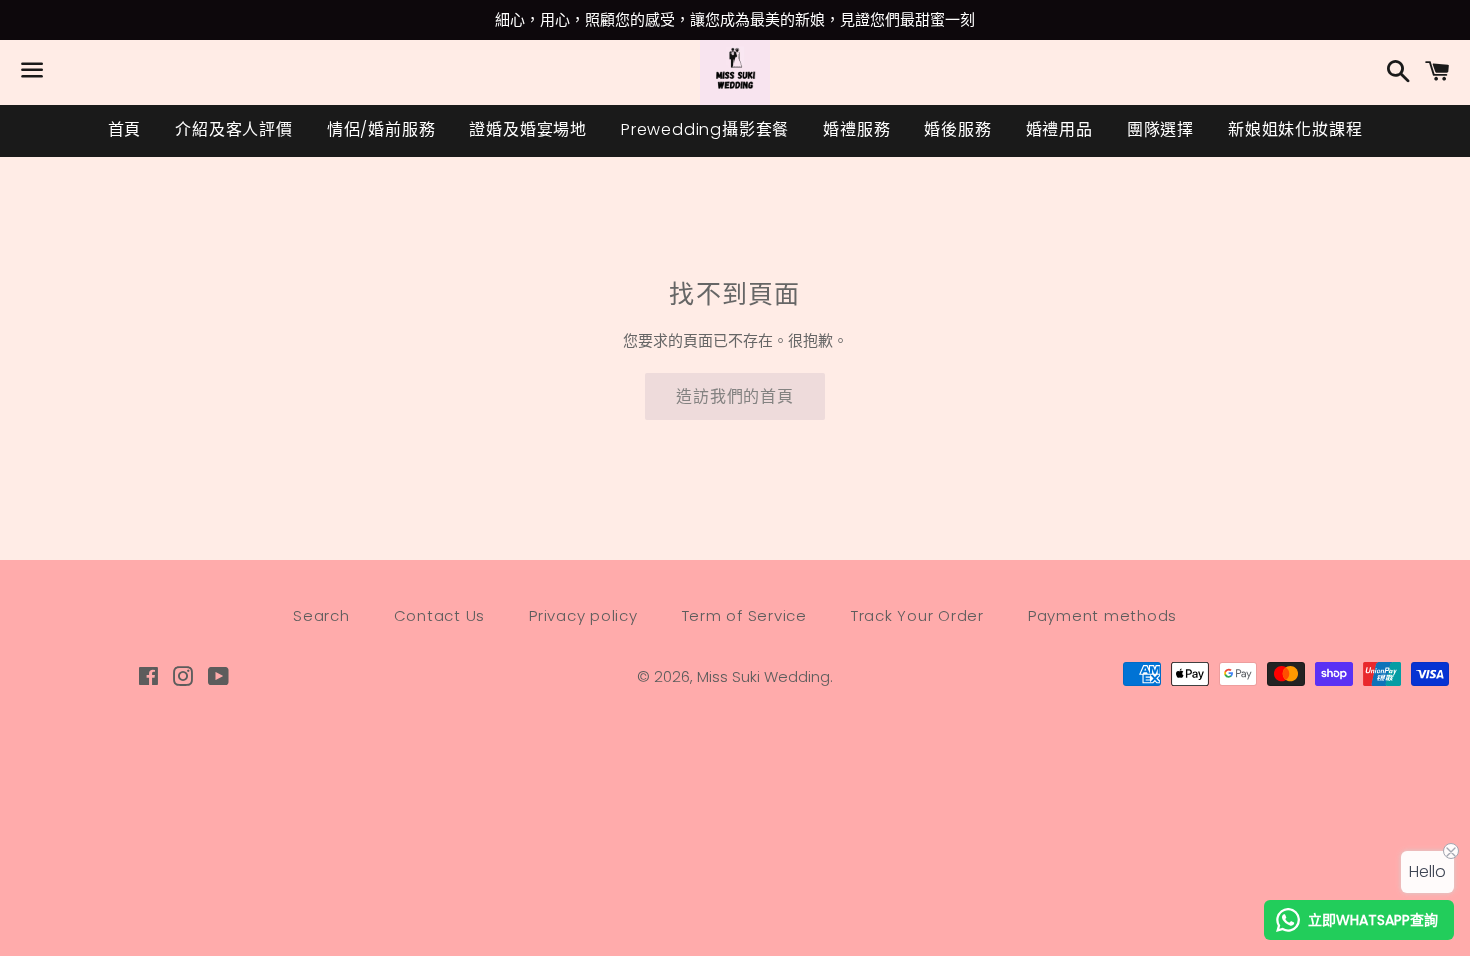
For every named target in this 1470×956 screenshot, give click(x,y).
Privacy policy (583, 615)
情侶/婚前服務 (381, 129)
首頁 (125, 129)
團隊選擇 (1160, 129)
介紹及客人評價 (234, 129)
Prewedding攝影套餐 (705, 129)
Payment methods (1102, 615)
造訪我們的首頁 (735, 396)
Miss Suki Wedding (763, 676)
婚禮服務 (856, 129)
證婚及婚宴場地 (528, 129)
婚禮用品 (1059, 129)
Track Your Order (917, 615)
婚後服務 (957, 129)
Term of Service (744, 615)
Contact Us (440, 615)
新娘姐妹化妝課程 (1295, 129)
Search (321, 615)
